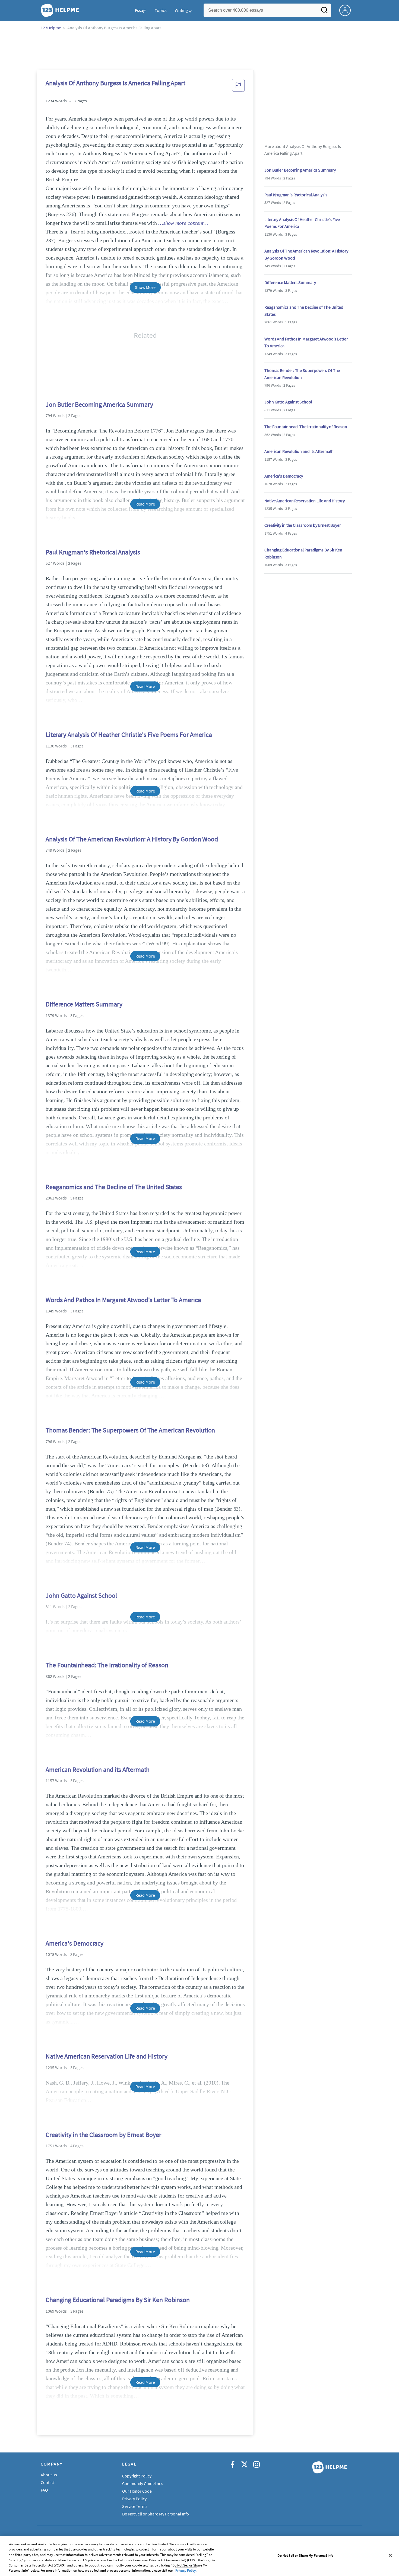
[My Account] (347, 10)
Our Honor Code (137, 2491)
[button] (238, 87)
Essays (141, 10)
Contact (48, 2482)
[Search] (324, 12)
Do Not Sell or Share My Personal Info (305, 2556)
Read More (145, 504)
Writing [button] (181, 10)
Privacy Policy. (186, 2570)
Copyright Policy (137, 2476)
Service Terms (135, 2506)
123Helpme (51, 28)
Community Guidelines (143, 2483)
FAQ (44, 2490)
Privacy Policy (134, 2499)
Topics (161, 10)
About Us (49, 2475)
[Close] (390, 2555)
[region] (199, 2556)
